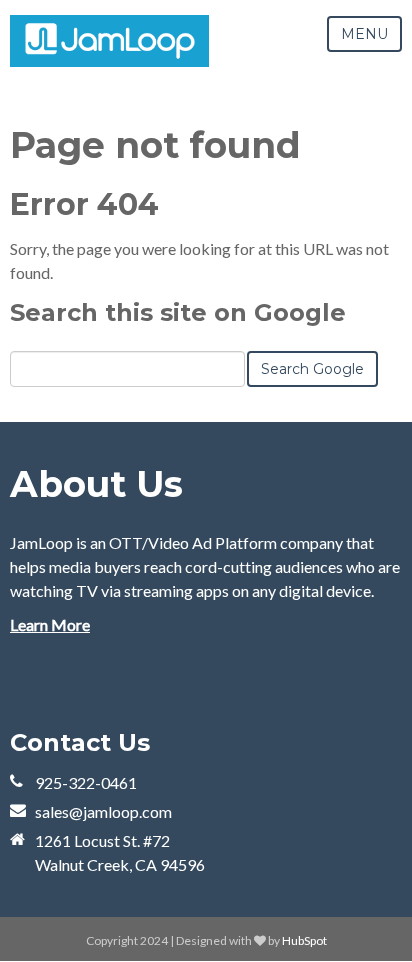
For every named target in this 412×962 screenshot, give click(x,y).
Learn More (50, 624)
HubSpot (304, 940)
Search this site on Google (178, 312)
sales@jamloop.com (103, 811)
